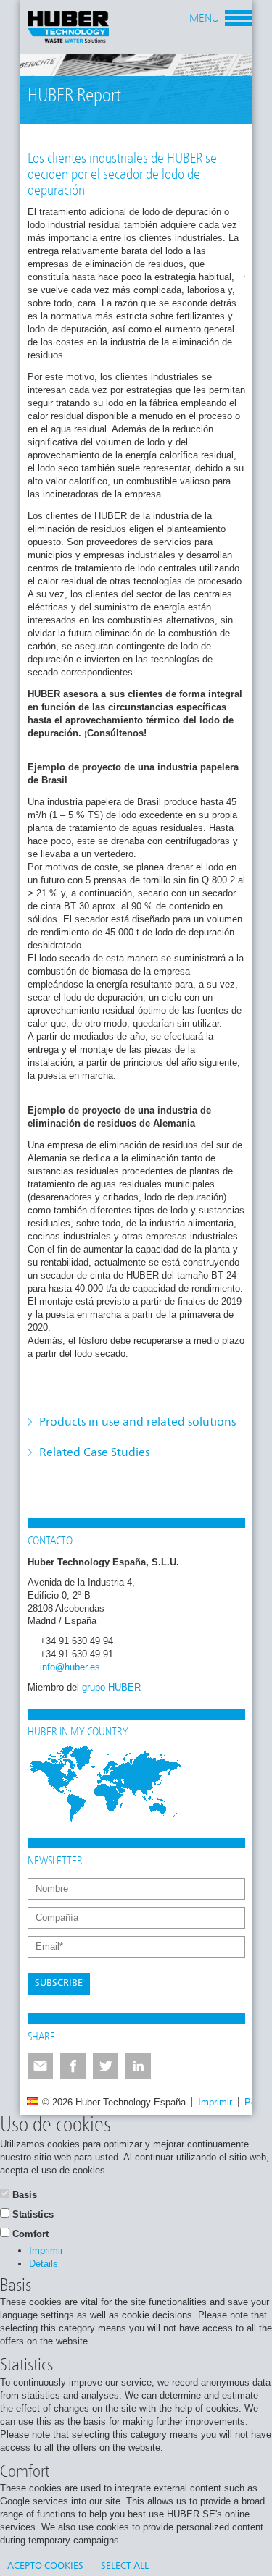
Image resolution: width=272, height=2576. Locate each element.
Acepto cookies (45, 2566)
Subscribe (59, 1983)
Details (44, 2264)
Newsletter (55, 1861)
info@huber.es (70, 1667)
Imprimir (215, 2102)
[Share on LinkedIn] (138, 2066)
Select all (125, 2566)
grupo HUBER (111, 1687)
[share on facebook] (73, 2066)
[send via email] (40, 2066)
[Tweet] (106, 2066)
